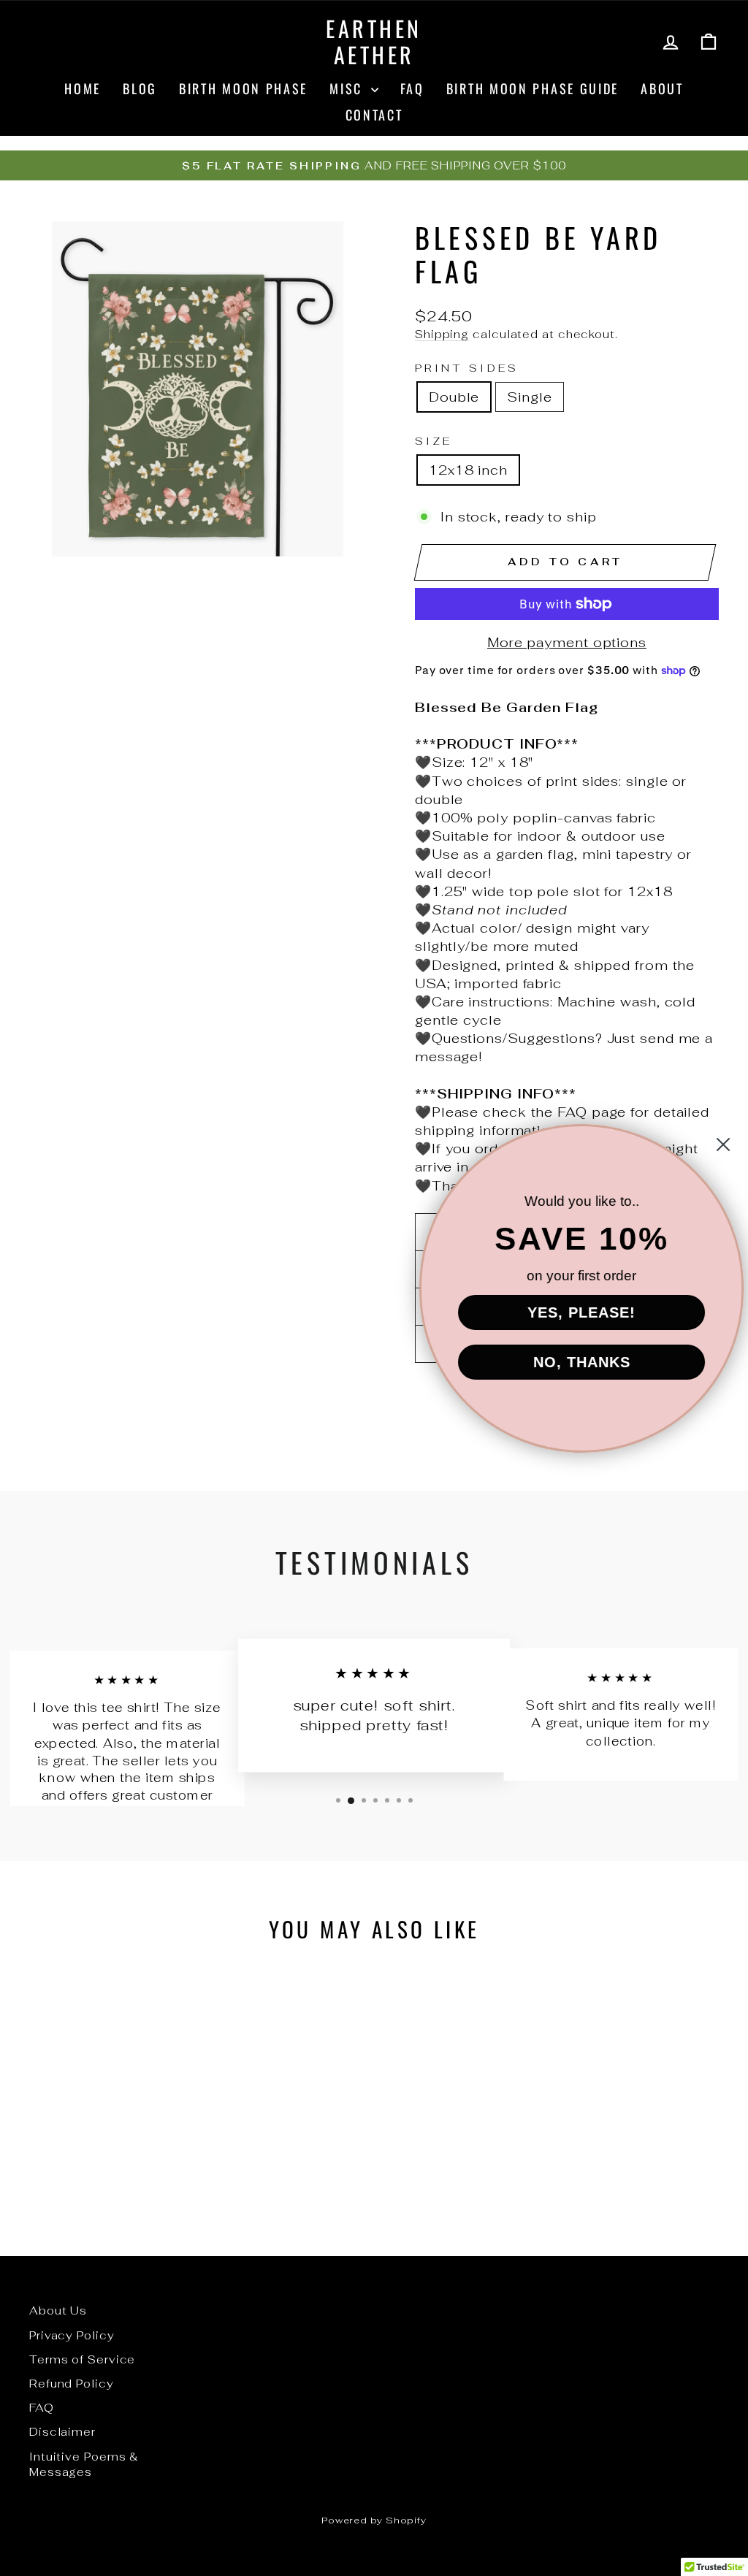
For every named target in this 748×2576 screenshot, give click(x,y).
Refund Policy (72, 2384)
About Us (58, 2311)
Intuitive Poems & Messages (84, 2464)
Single (529, 397)
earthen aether (374, 41)
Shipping (442, 334)
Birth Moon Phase (243, 88)
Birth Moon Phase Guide (533, 88)
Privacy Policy (72, 2335)
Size (434, 441)
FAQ (412, 88)
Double (454, 397)
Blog (140, 88)
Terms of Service (82, 2359)
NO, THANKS (572, 1362)
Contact (374, 115)
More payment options (567, 642)
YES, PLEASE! (571, 1312)
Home (83, 88)
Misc (348, 88)
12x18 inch (468, 470)
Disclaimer (62, 2432)
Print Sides (467, 368)
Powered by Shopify (374, 2520)
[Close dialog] (713, 1144)
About (662, 88)
